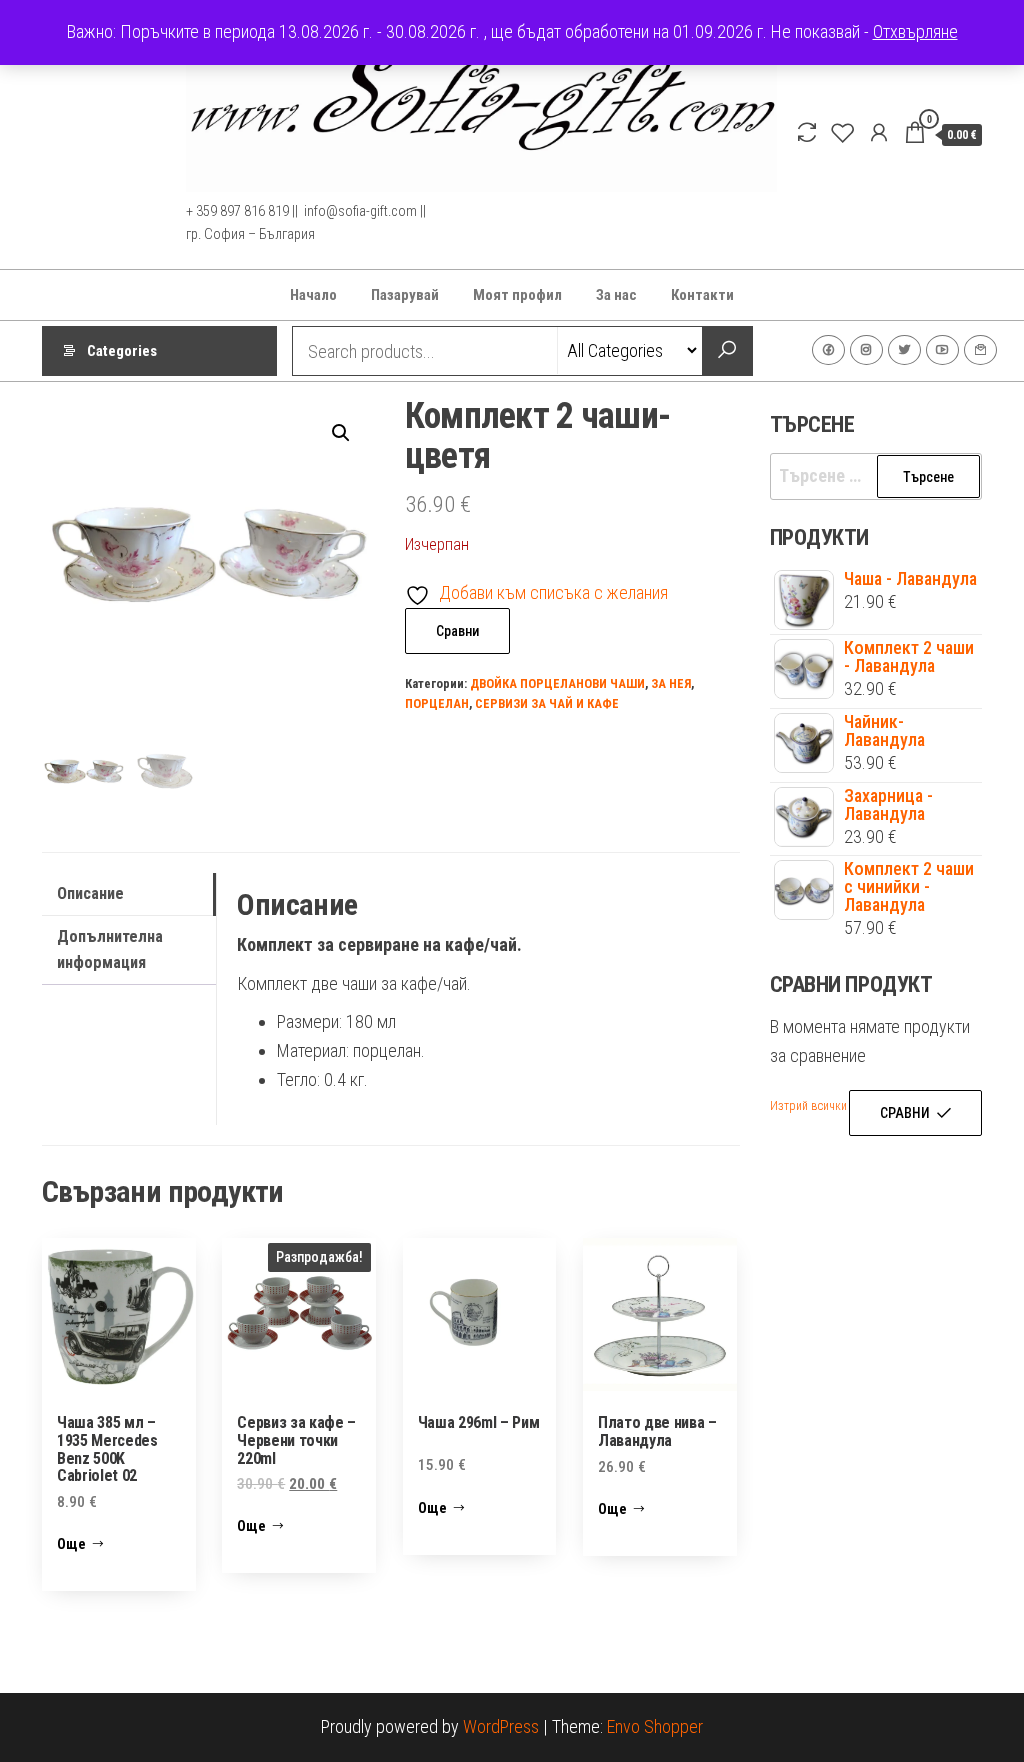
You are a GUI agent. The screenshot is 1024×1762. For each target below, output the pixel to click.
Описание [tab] (90, 893)
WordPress (501, 1726)
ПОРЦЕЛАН (437, 703)
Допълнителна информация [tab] (110, 949)
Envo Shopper (655, 1726)
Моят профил (517, 295)
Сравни (457, 631)
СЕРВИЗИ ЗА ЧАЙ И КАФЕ (547, 703)
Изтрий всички (808, 1106)
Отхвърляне (915, 31)
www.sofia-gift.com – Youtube (942, 350)
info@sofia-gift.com (980, 350)
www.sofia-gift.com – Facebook (828, 350)
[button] (341, 433)
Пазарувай (405, 295)
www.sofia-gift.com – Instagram (866, 350)
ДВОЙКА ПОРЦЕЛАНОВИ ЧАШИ (557, 683)
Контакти (702, 295)
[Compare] (807, 133)
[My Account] (879, 133)
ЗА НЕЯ (671, 683)
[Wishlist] (843, 133)
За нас (616, 295)
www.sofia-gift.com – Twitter (904, 350)
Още (71, 1544)
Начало (313, 295)
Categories (122, 351)
